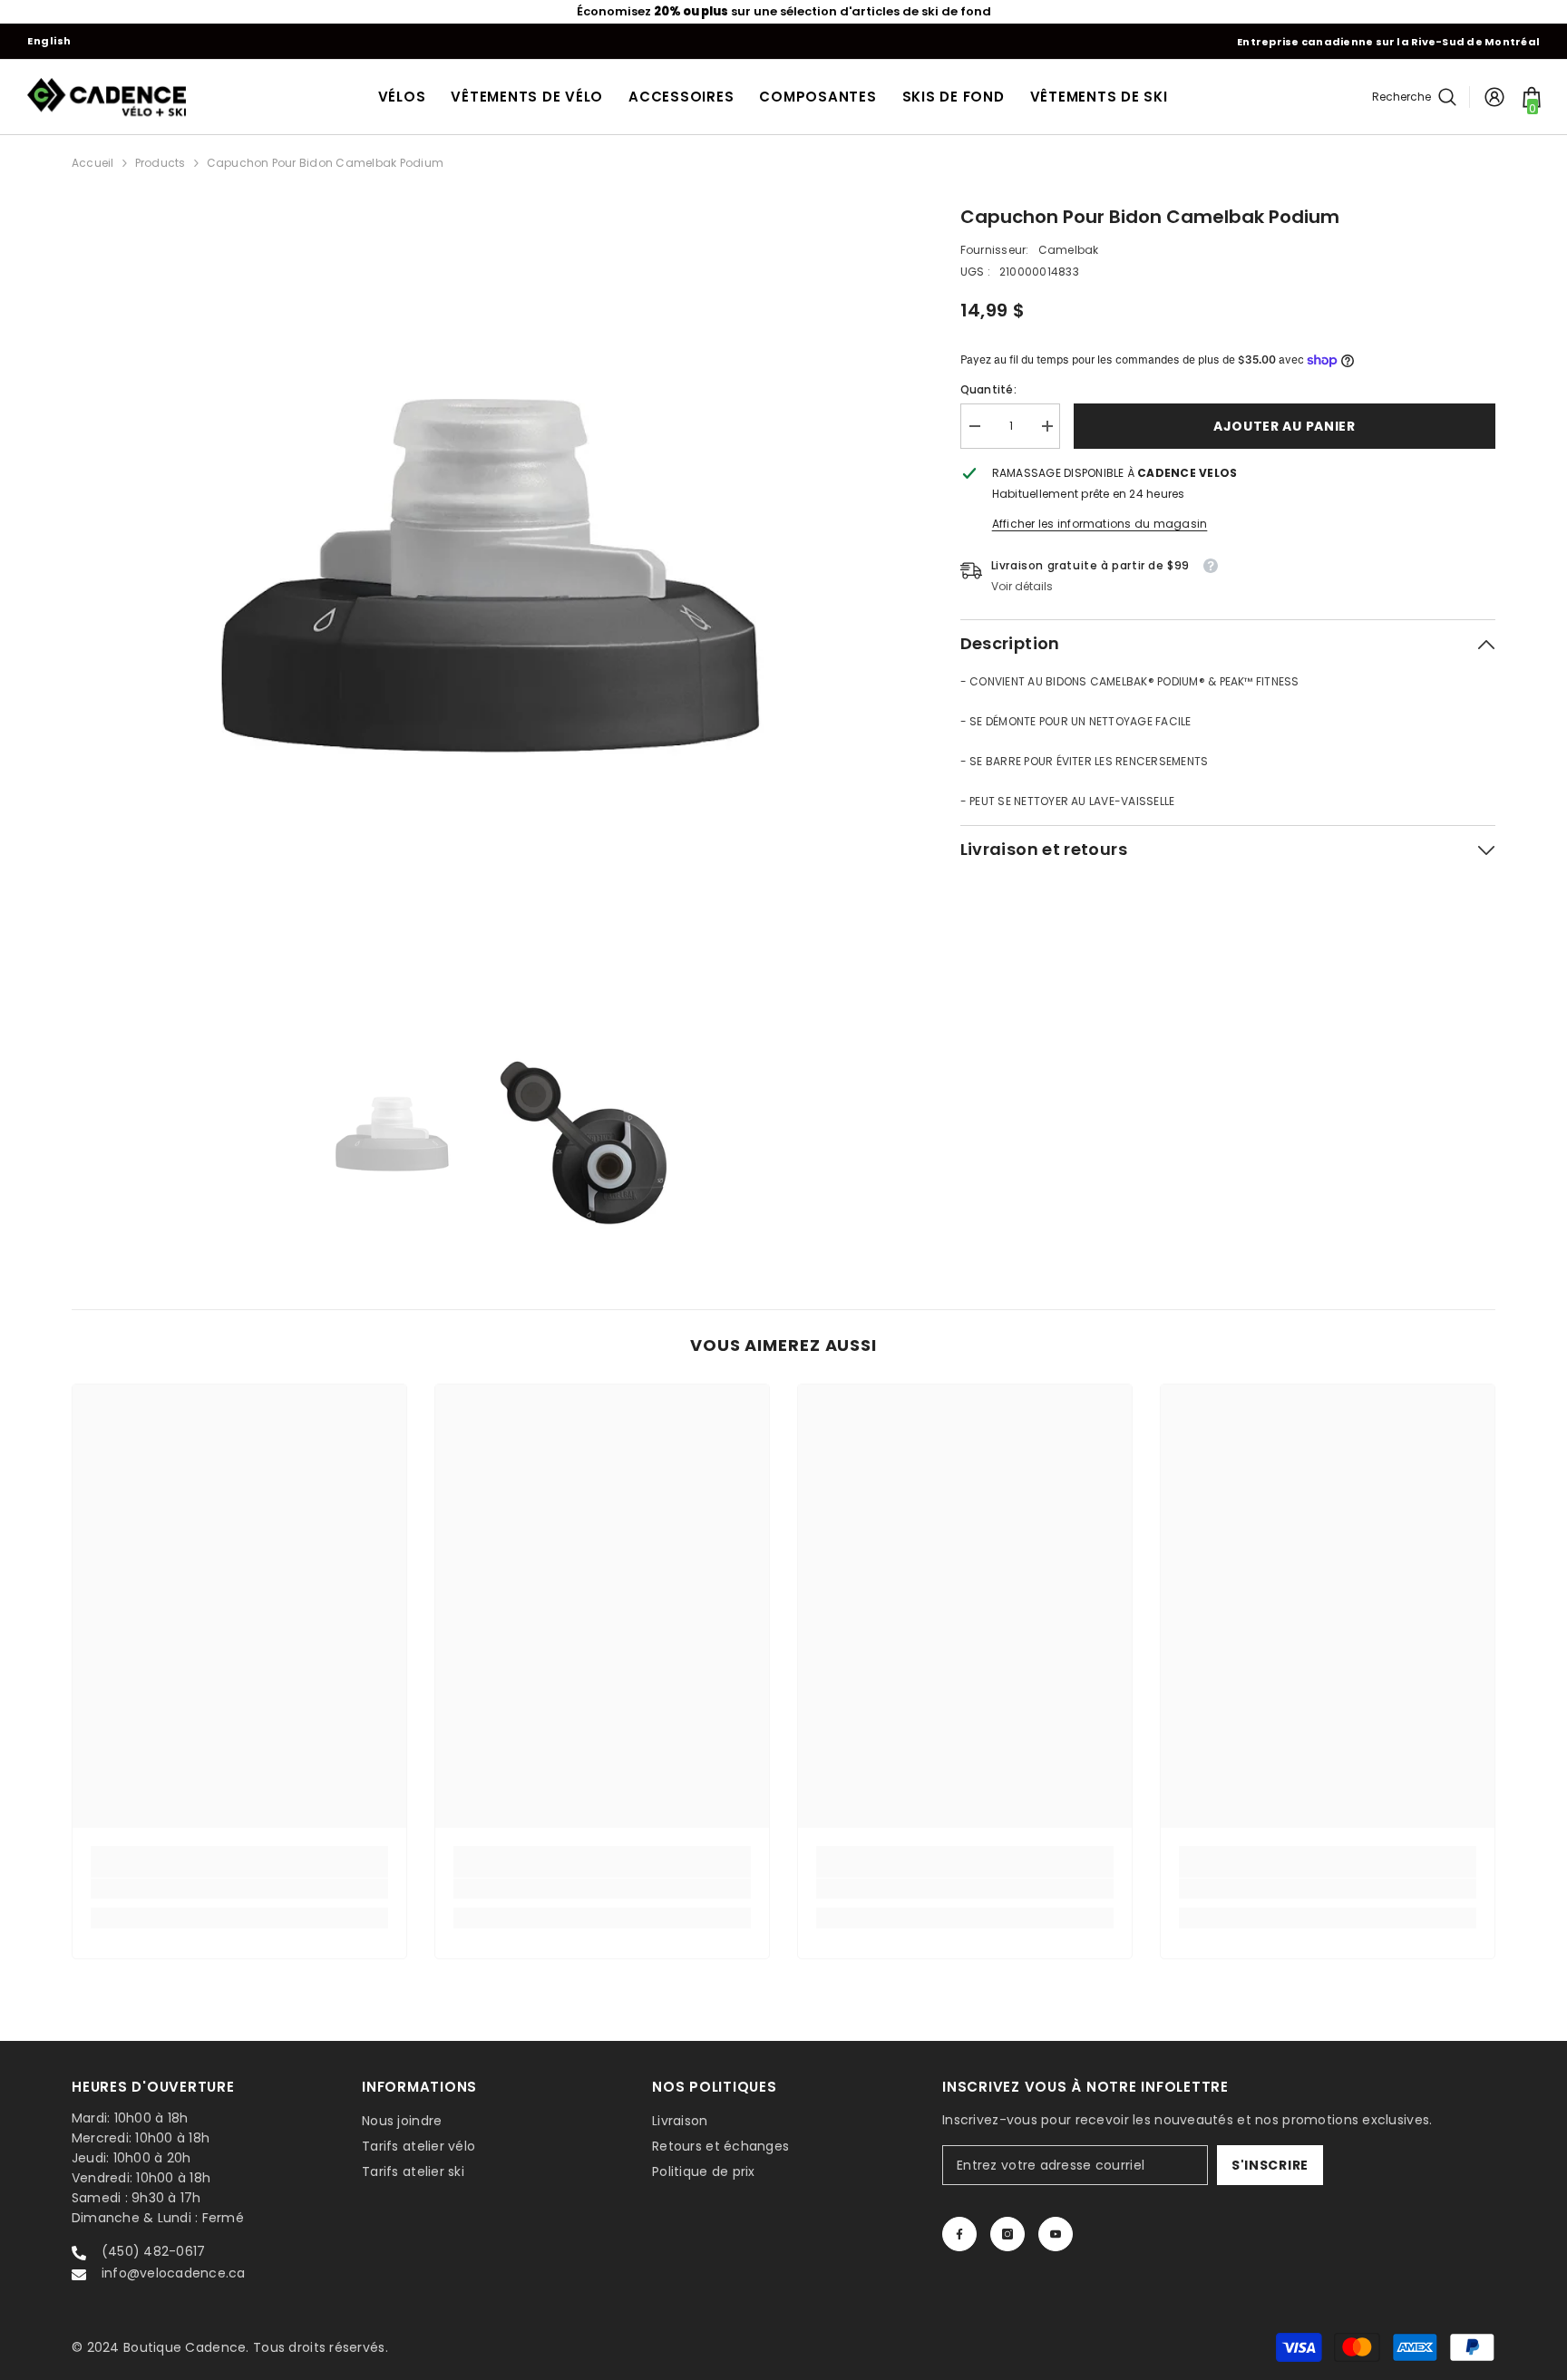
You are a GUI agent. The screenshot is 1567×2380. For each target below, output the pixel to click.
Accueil (93, 163)
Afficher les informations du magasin (1100, 524)
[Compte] (1494, 97)
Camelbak (1069, 250)
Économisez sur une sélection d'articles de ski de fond (784, 11)
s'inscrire (1270, 2165)
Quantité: (988, 389)
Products (161, 163)
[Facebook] (959, 2234)
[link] (239, 1889)
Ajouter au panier (1285, 426)
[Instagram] (1007, 2234)
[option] (783, 12)
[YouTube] (1056, 2234)
